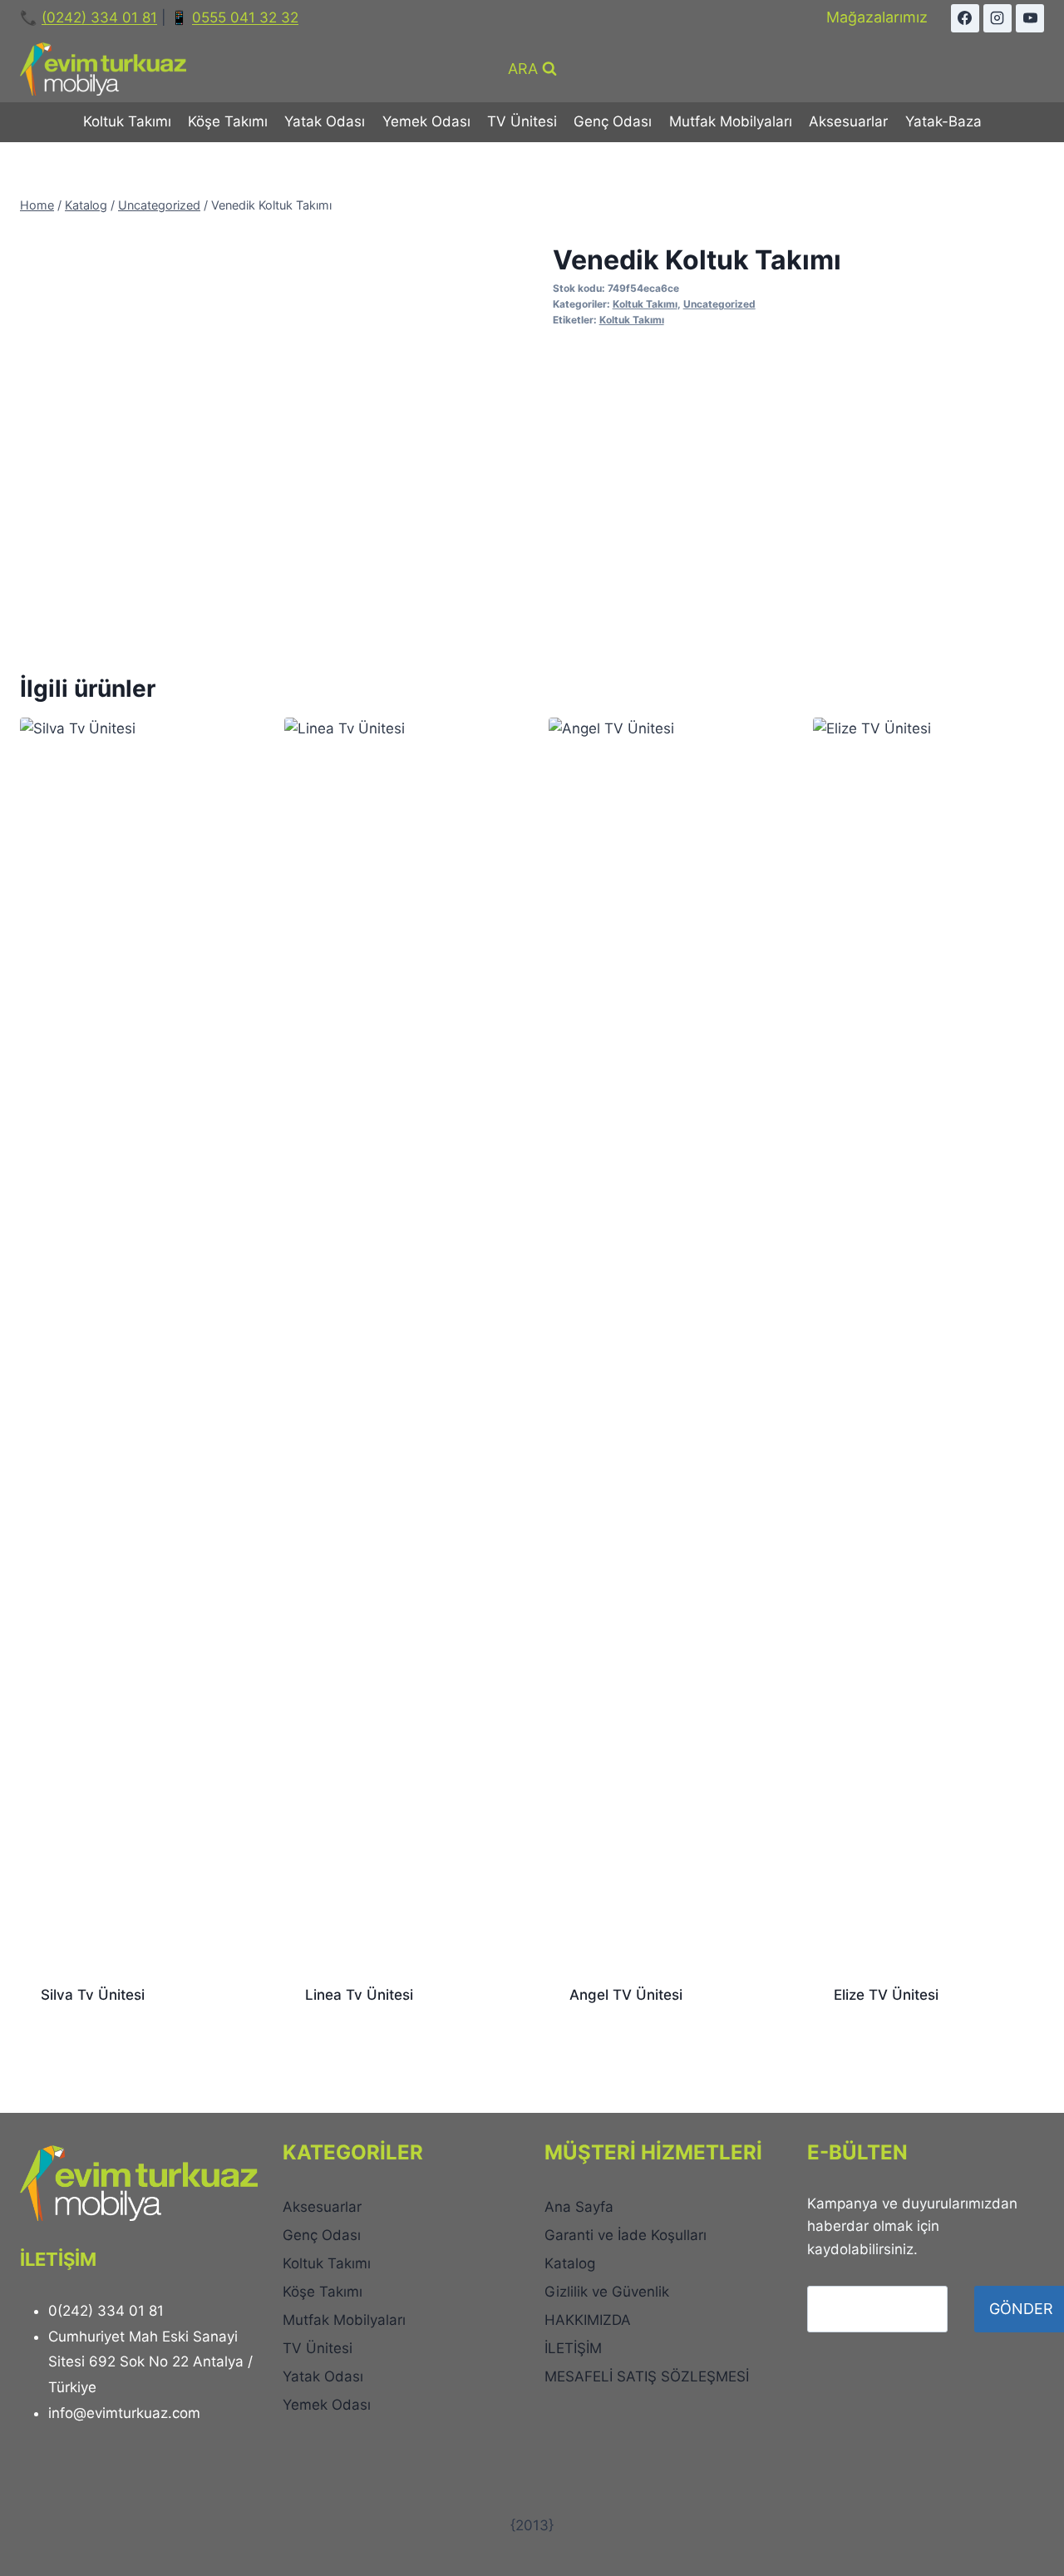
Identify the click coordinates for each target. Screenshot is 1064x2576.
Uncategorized (719, 304)
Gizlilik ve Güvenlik (607, 2292)
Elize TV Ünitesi (886, 1995)
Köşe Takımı (228, 121)
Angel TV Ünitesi (626, 1995)
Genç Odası (613, 121)
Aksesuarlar (848, 121)
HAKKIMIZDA (588, 2320)
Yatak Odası (325, 121)
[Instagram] (997, 18)
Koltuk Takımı (127, 121)
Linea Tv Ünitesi (359, 1995)
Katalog (570, 2263)
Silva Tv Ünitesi (93, 1995)
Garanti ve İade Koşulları (626, 2235)
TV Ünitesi (522, 121)
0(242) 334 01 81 (106, 2311)
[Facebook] (965, 18)
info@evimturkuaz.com (124, 2413)
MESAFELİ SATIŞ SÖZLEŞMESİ (649, 2376)
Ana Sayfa (579, 2207)
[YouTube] (1030, 18)
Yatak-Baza (943, 121)
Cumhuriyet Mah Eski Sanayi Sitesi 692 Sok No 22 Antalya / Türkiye (150, 2362)
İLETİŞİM (573, 2348)
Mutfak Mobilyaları (731, 121)
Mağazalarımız (877, 17)
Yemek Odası (426, 121)
